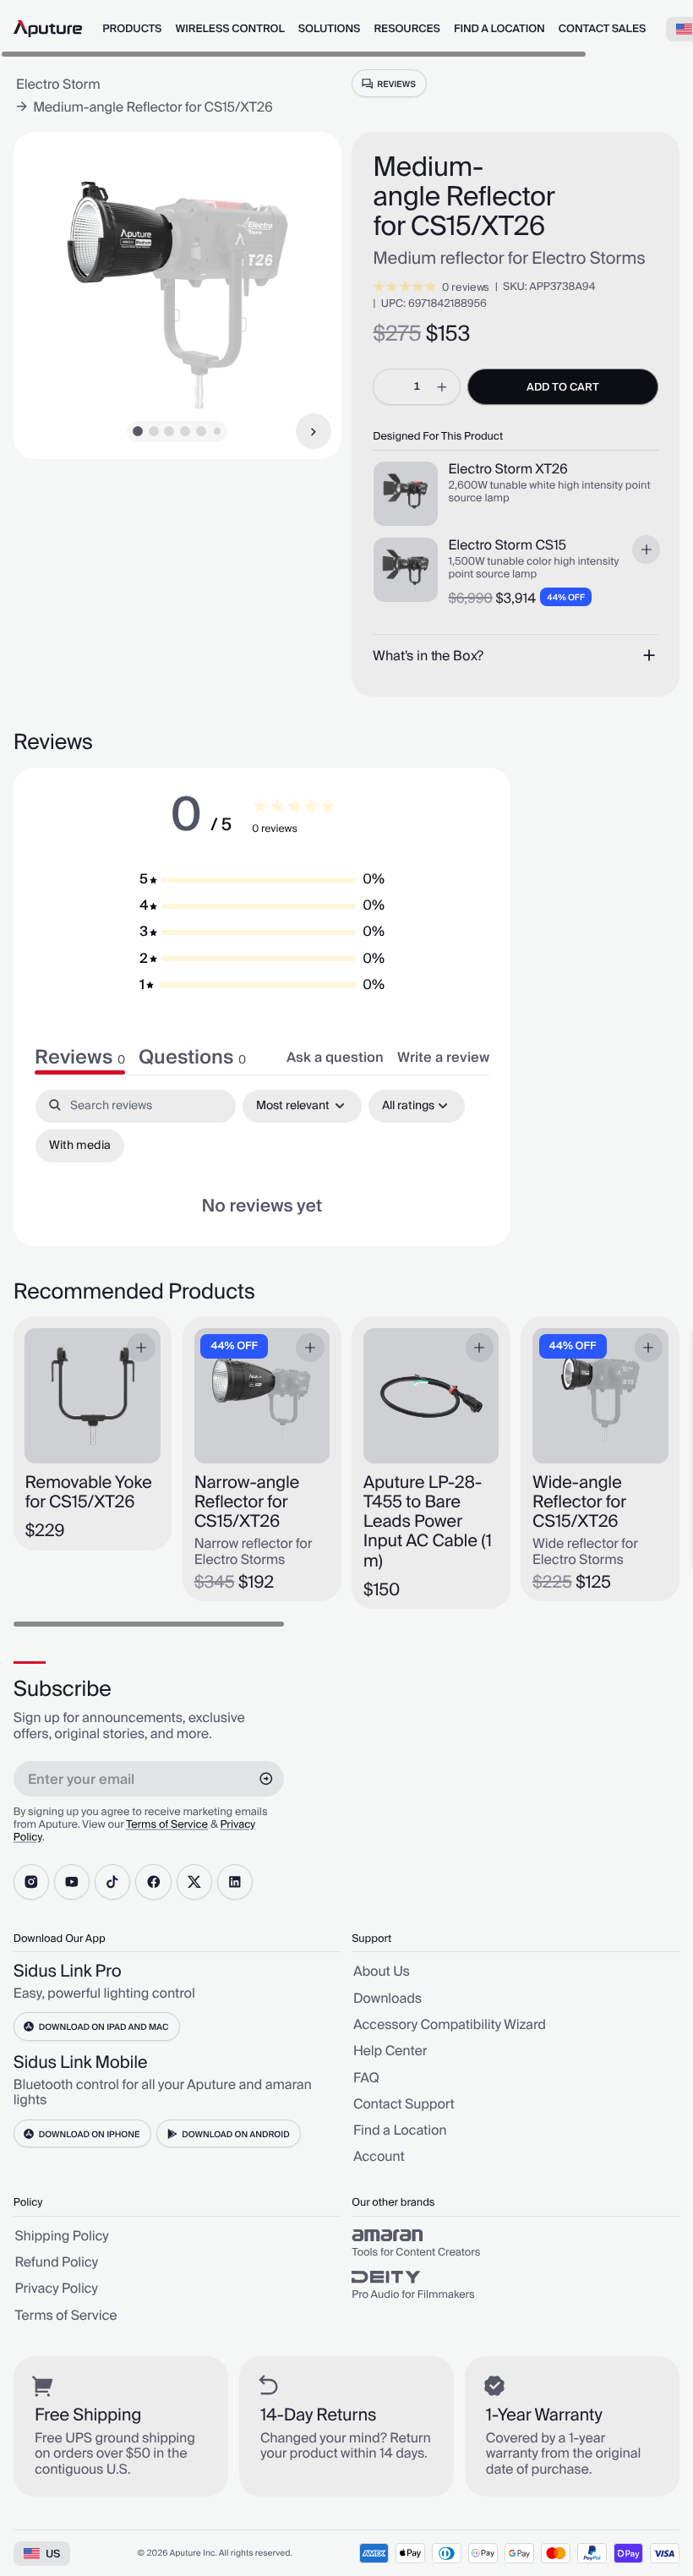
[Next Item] (314, 431)
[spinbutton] (417, 386)
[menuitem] (132, 30)
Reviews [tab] (80, 1058)
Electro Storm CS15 (507, 546)
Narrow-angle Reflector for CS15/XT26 (247, 1504)
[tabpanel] (262, 1157)
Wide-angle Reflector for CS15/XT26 (579, 1504)
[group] (516, 2244)
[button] (262, 880)
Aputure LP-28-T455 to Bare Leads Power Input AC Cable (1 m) (428, 1523)
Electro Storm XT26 (507, 470)
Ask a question (335, 1058)
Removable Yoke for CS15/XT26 (88, 1494)
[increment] (442, 386)
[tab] (192, 1058)
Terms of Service (167, 1825)
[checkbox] (80, 1146)
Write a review (443, 1058)
